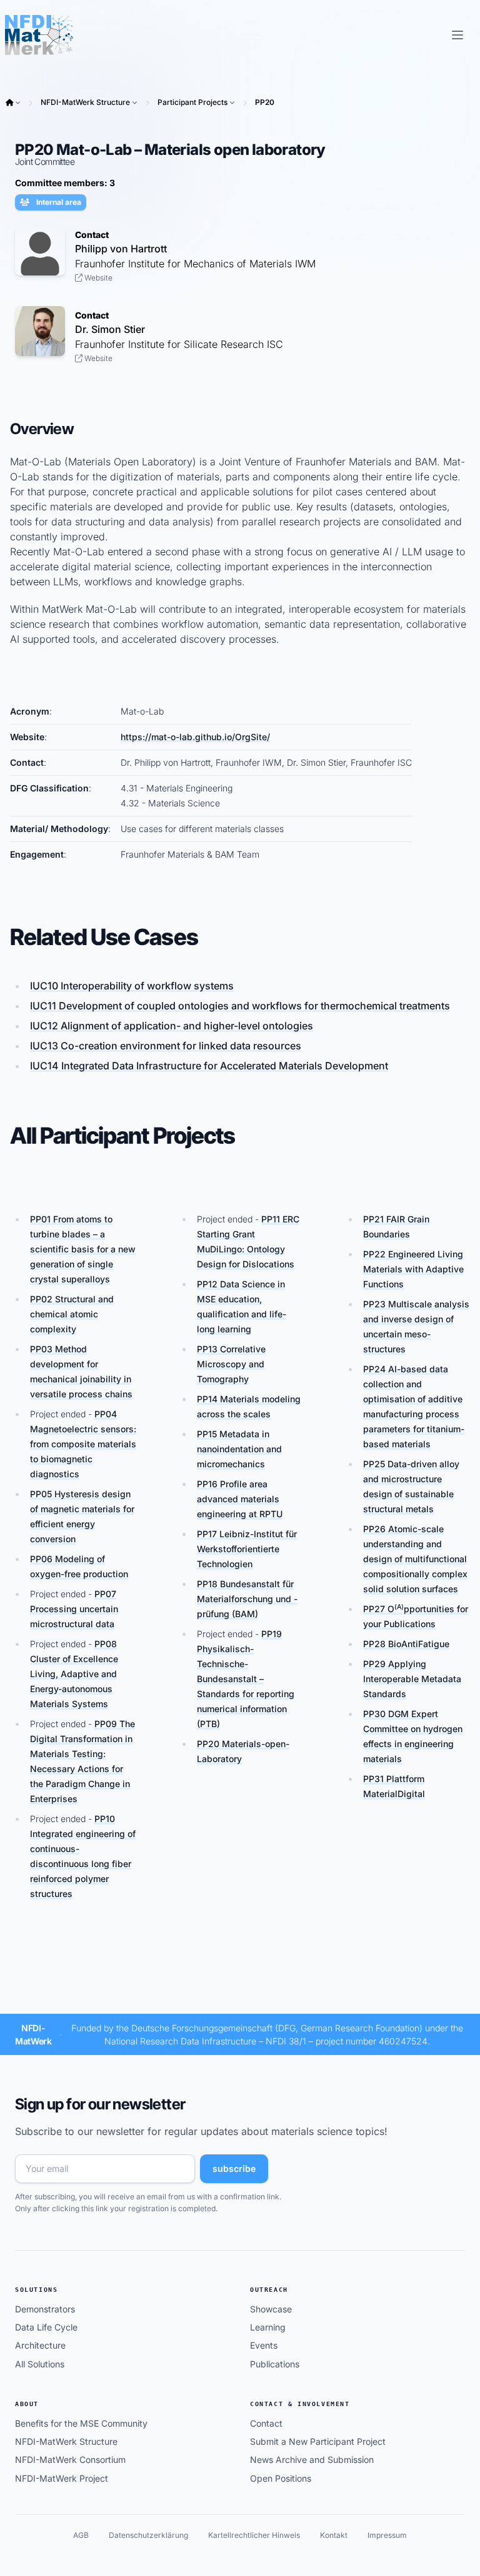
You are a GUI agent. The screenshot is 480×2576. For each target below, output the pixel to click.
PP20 (265, 102)
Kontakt (334, 2535)
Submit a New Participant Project (318, 2441)
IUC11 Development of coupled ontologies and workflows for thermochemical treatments (240, 1006)
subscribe (234, 2168)
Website (97, 278)
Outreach (269, 2290)
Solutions (36, 2290)
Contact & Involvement (300, 2404)
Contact (266, 2423)
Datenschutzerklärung (148, 2535)
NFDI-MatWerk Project (62, 2478)
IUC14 (209, 1066)
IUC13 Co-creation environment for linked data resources (166, 1046)
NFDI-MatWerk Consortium (70, 2460)
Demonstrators (45, 2309)
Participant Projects (192, 102)
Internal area (58, 202)
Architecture (40, 2345)
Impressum (387, 2535)
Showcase (271, 2309)
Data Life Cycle (46, 2327)
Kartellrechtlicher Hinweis (254, 2535)
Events (264, 2345)
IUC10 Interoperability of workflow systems (132, 986)
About (27, 2404)
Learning (268, 2327)
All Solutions (40, 2364)
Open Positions (281, 2478)
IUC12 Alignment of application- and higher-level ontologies (172, 1026)
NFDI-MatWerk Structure (85, 102)
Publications (275, 2364)
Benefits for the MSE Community (81, 2423)
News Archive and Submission (312, 2460)
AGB (81, 2535)
